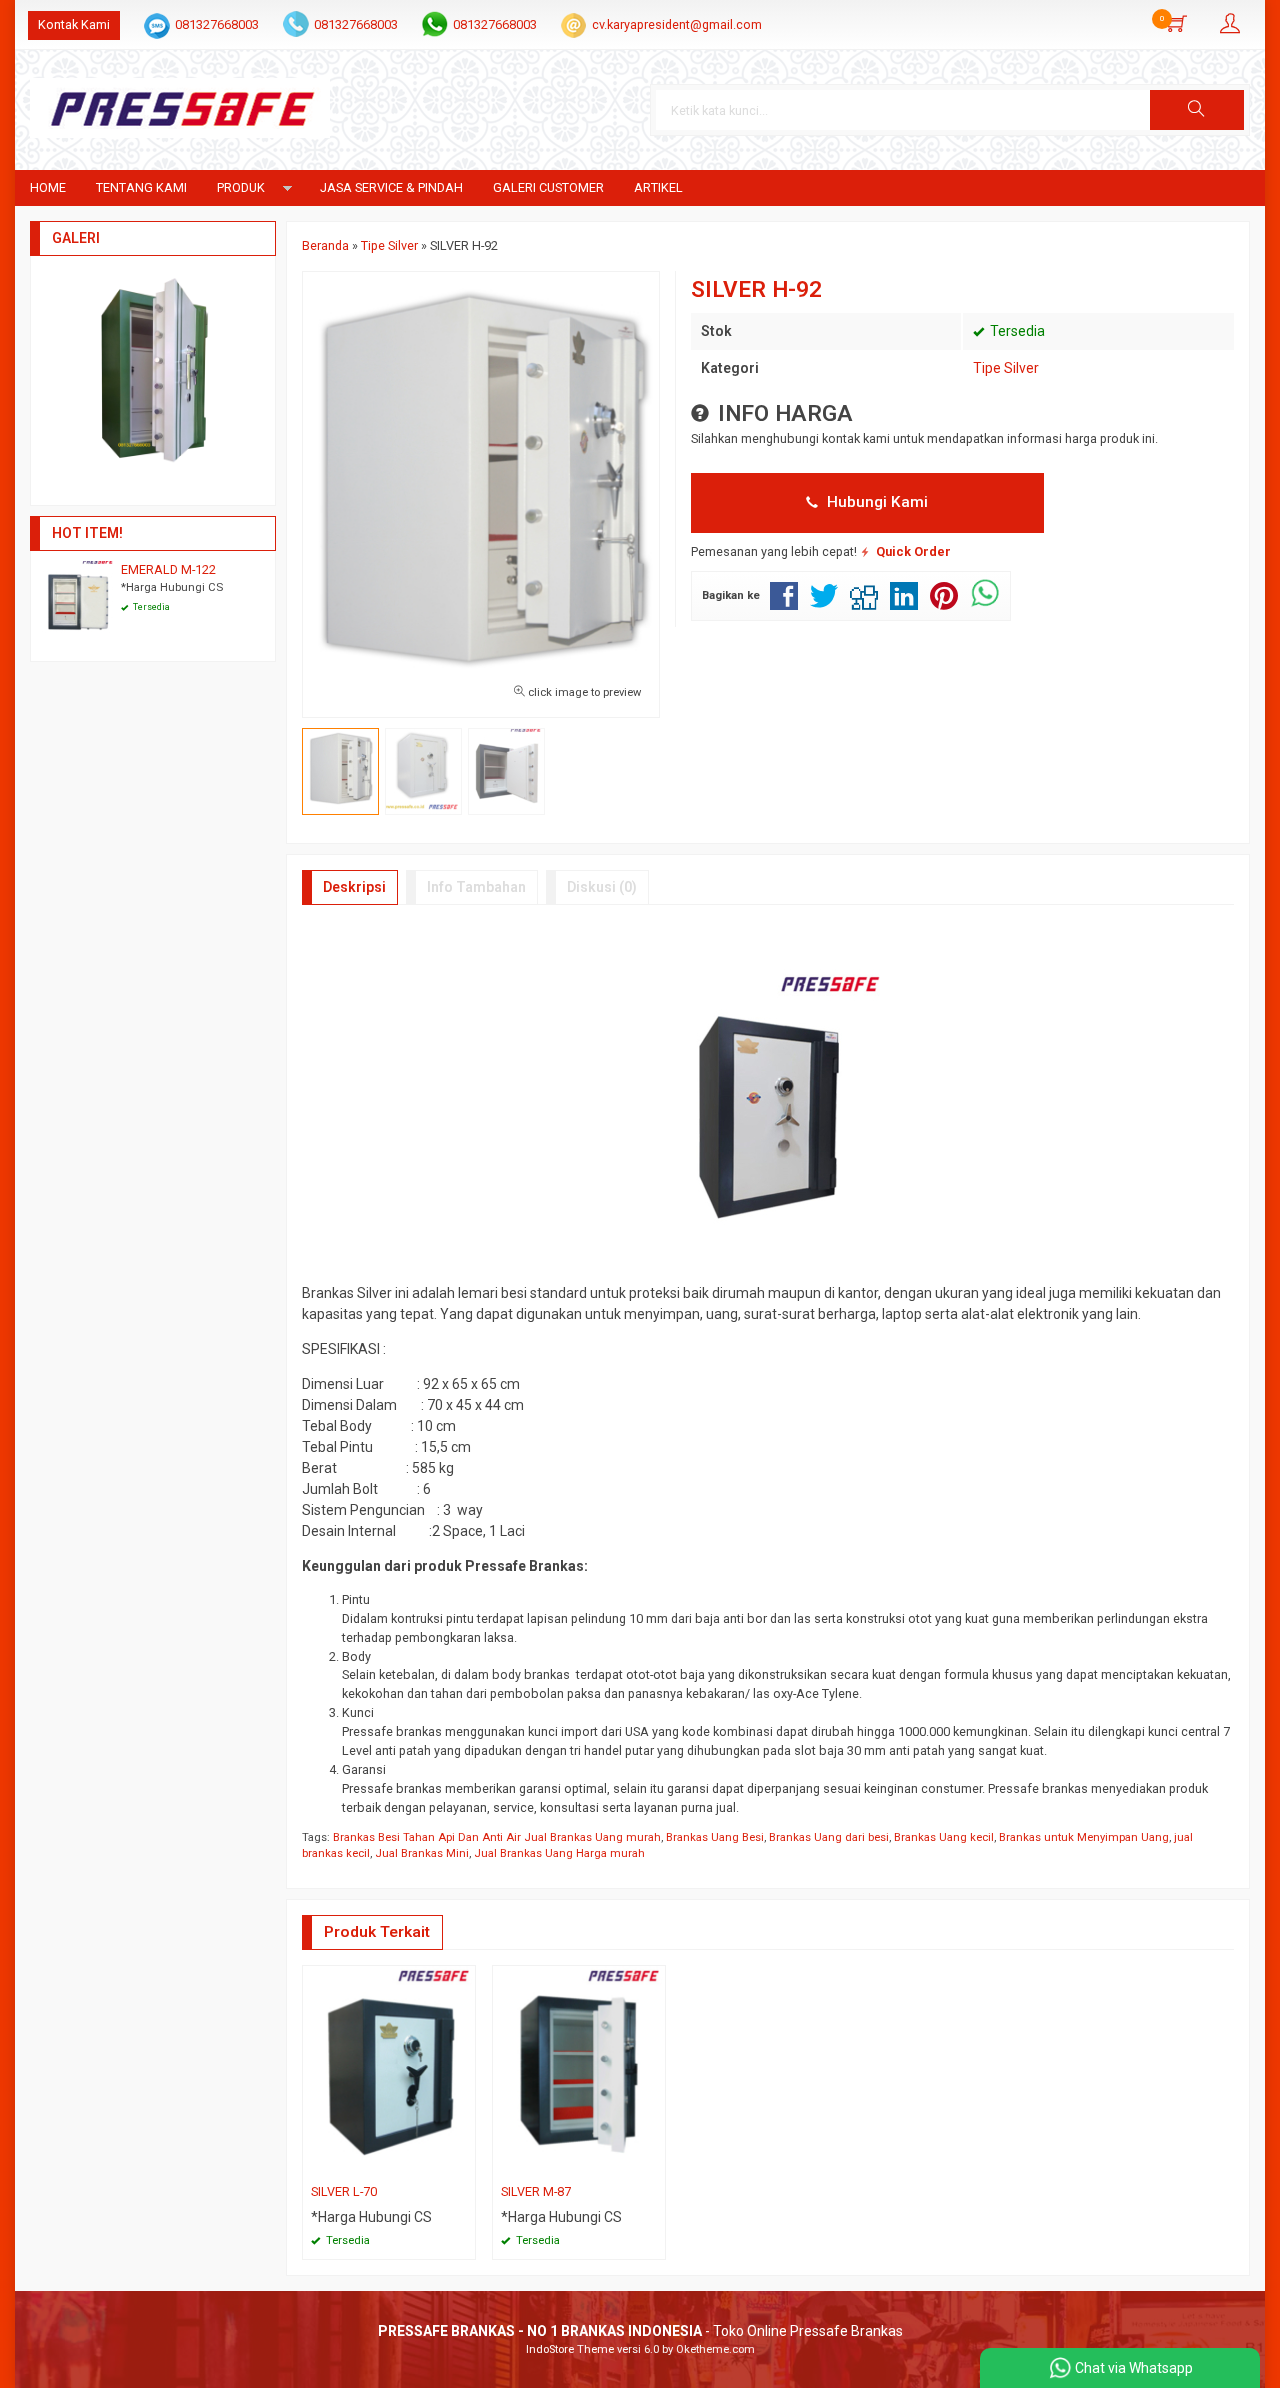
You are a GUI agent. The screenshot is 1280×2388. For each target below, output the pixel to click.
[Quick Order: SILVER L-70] (463, 2162)
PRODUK (241, 187)
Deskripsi (354, 887)
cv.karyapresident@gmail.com (677, 24)
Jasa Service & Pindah (391, 187)
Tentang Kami (141, 187)
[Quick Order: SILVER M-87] (653, 2162)
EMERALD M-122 (168, 569)
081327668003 (217, 24)
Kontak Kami (74, 24)
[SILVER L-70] (389, 2071)
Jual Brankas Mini (422, 1853)
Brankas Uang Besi (715, 1837)
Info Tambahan (476, 887)
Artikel (658, 187)
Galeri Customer (548, 187)
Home (48, 187)
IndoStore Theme (570, 2349)
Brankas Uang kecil (944, 1837)
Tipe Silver (1006, 368)
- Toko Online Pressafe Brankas (640, 2331)
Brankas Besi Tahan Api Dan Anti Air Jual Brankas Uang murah (497, 1837)
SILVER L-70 (344, 2191)
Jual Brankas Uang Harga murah (559, 1853)
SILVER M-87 (536, 2191)
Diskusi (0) (602, 887)
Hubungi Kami (875, 502)
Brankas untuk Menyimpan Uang (1084, 1837)
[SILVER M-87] (579, 2071)
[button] (1197, 110)
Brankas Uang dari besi (829, 1837)
